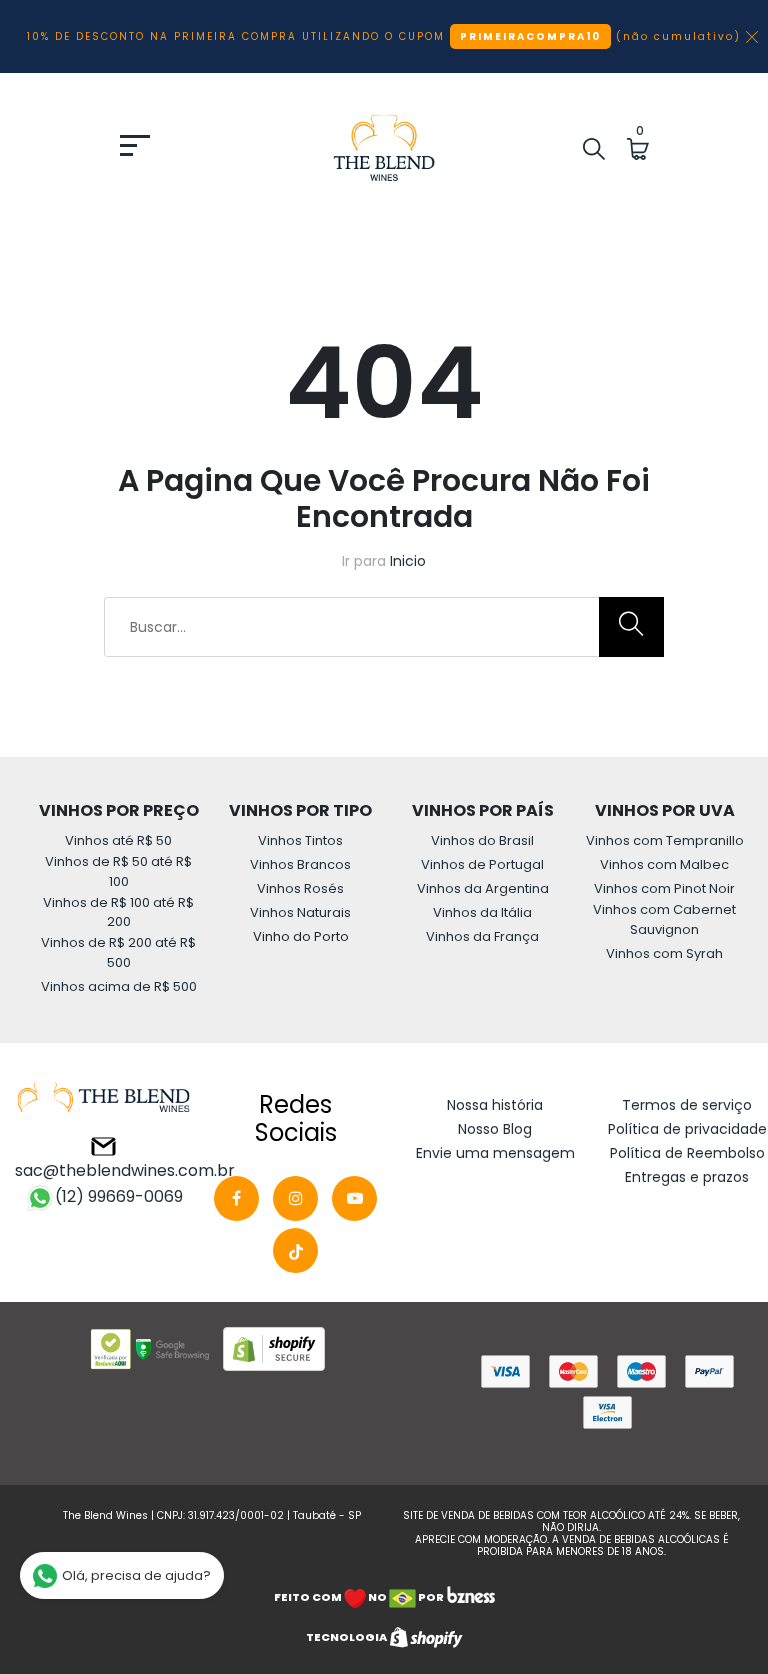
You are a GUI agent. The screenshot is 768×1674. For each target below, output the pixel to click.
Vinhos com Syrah (664, 953)
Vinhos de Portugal (482, 864)
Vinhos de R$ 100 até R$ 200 (118, 912)
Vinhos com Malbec (664, 864)
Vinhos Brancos (300, 864)
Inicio (408, 561)
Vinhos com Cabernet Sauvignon (664, 919)
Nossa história (495, 1105)
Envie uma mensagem (495, 1153)
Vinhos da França (482, 936)
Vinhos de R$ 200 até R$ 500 (118, 952)
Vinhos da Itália (482, 912)
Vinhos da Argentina (483, 888)
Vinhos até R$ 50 (118, 840)
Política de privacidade (687, 1129)
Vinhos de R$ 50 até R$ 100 (118, 871)
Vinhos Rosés (300, 888)
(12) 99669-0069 (119, 1196)
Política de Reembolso (687, 1153)
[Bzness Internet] (470, 1597)
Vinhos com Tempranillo (665, 840)
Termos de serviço (687, 1105)
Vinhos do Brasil (482, 840)
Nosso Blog (495, 1129)
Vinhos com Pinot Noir (664, 888)
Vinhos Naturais (300, 912)
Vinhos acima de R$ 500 (119, 986)
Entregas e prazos (687, 1177)
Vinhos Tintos (300, 840)
